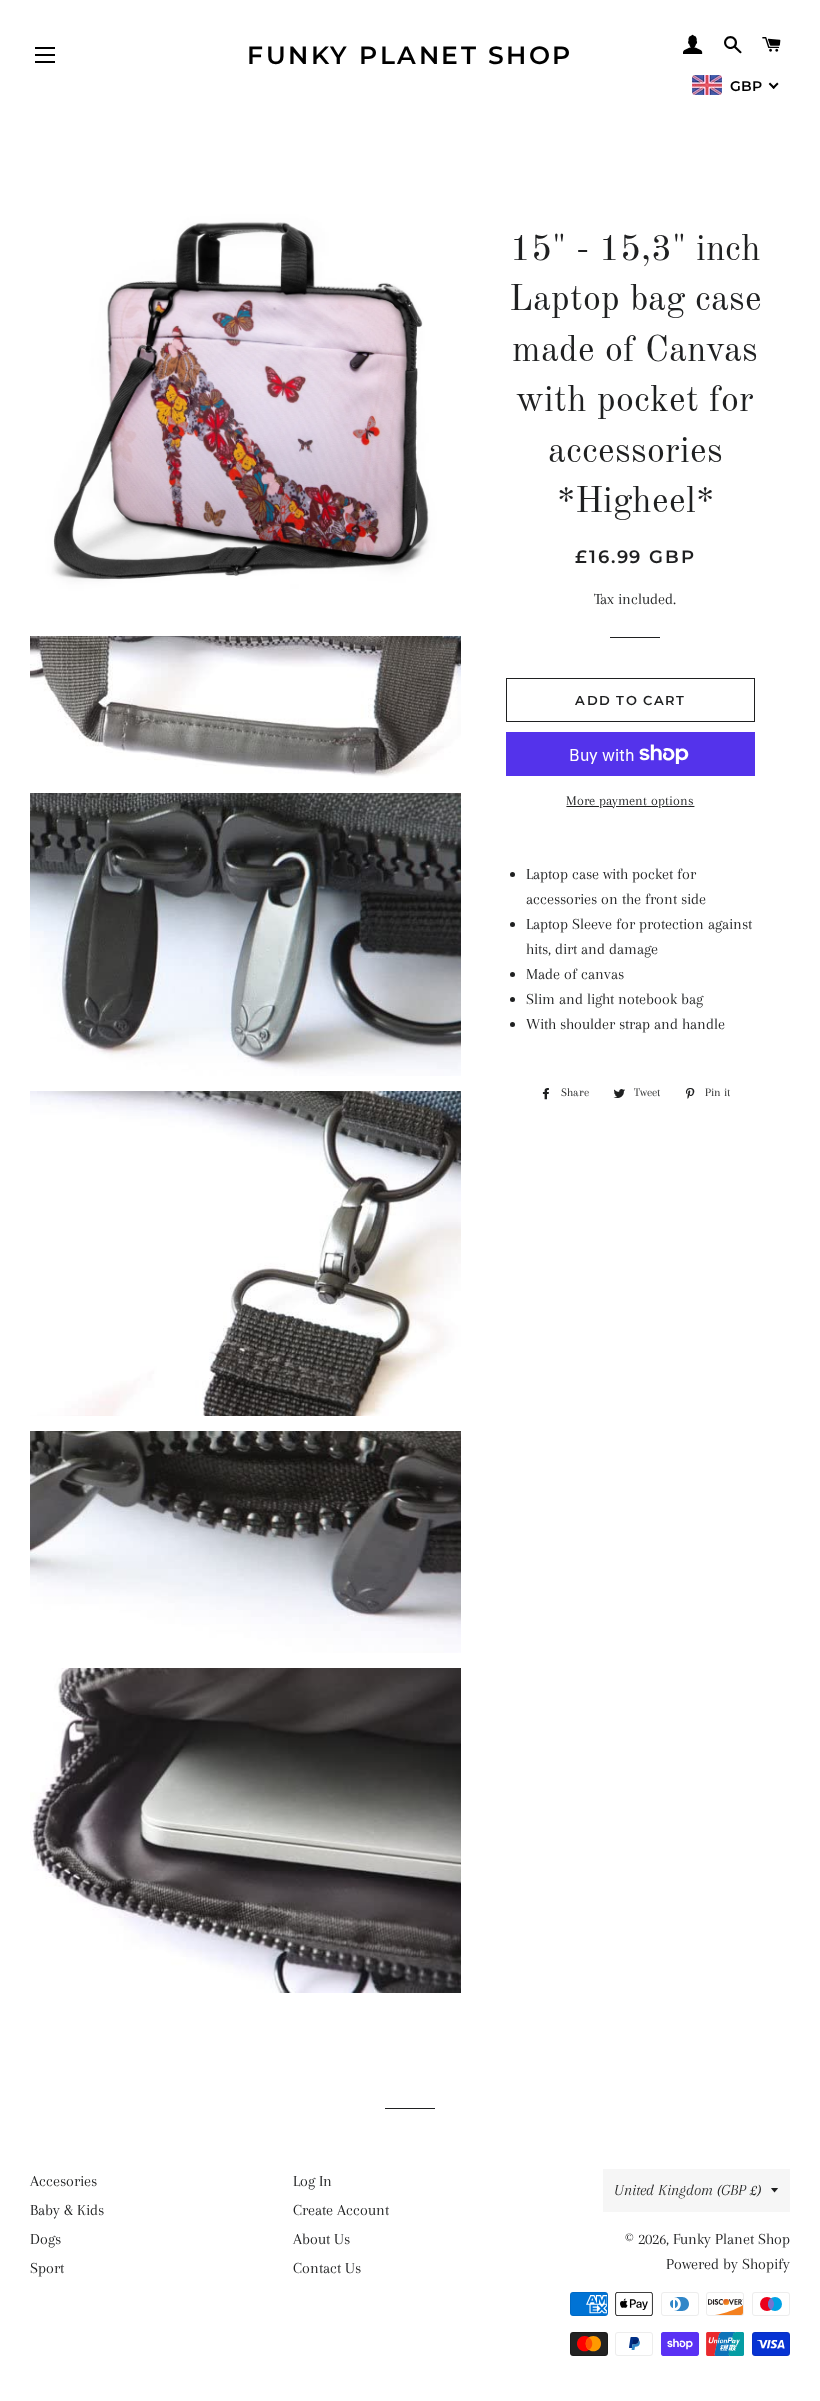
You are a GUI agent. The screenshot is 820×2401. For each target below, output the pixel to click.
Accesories (63, 2181)
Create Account (341, 2210)
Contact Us (327, 2268)
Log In (312, 2181)
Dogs (45, 2239)
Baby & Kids (67, 2210)
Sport (47, 2268)
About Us (321, 2239)
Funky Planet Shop (410, 55)
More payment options (630, 800)
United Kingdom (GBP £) (687, 2190)
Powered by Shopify (728, 2264)
